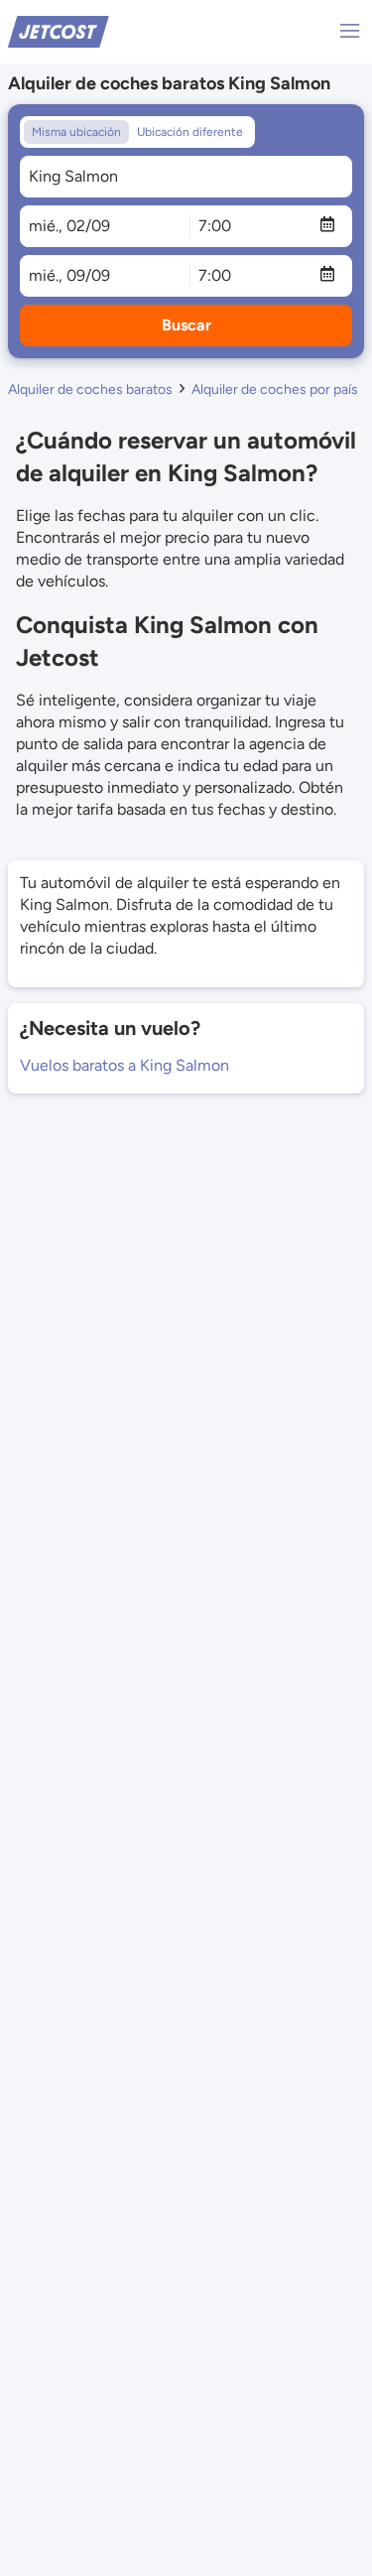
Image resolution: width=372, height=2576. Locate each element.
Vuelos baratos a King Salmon (124, 1065)
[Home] (59, 30)
